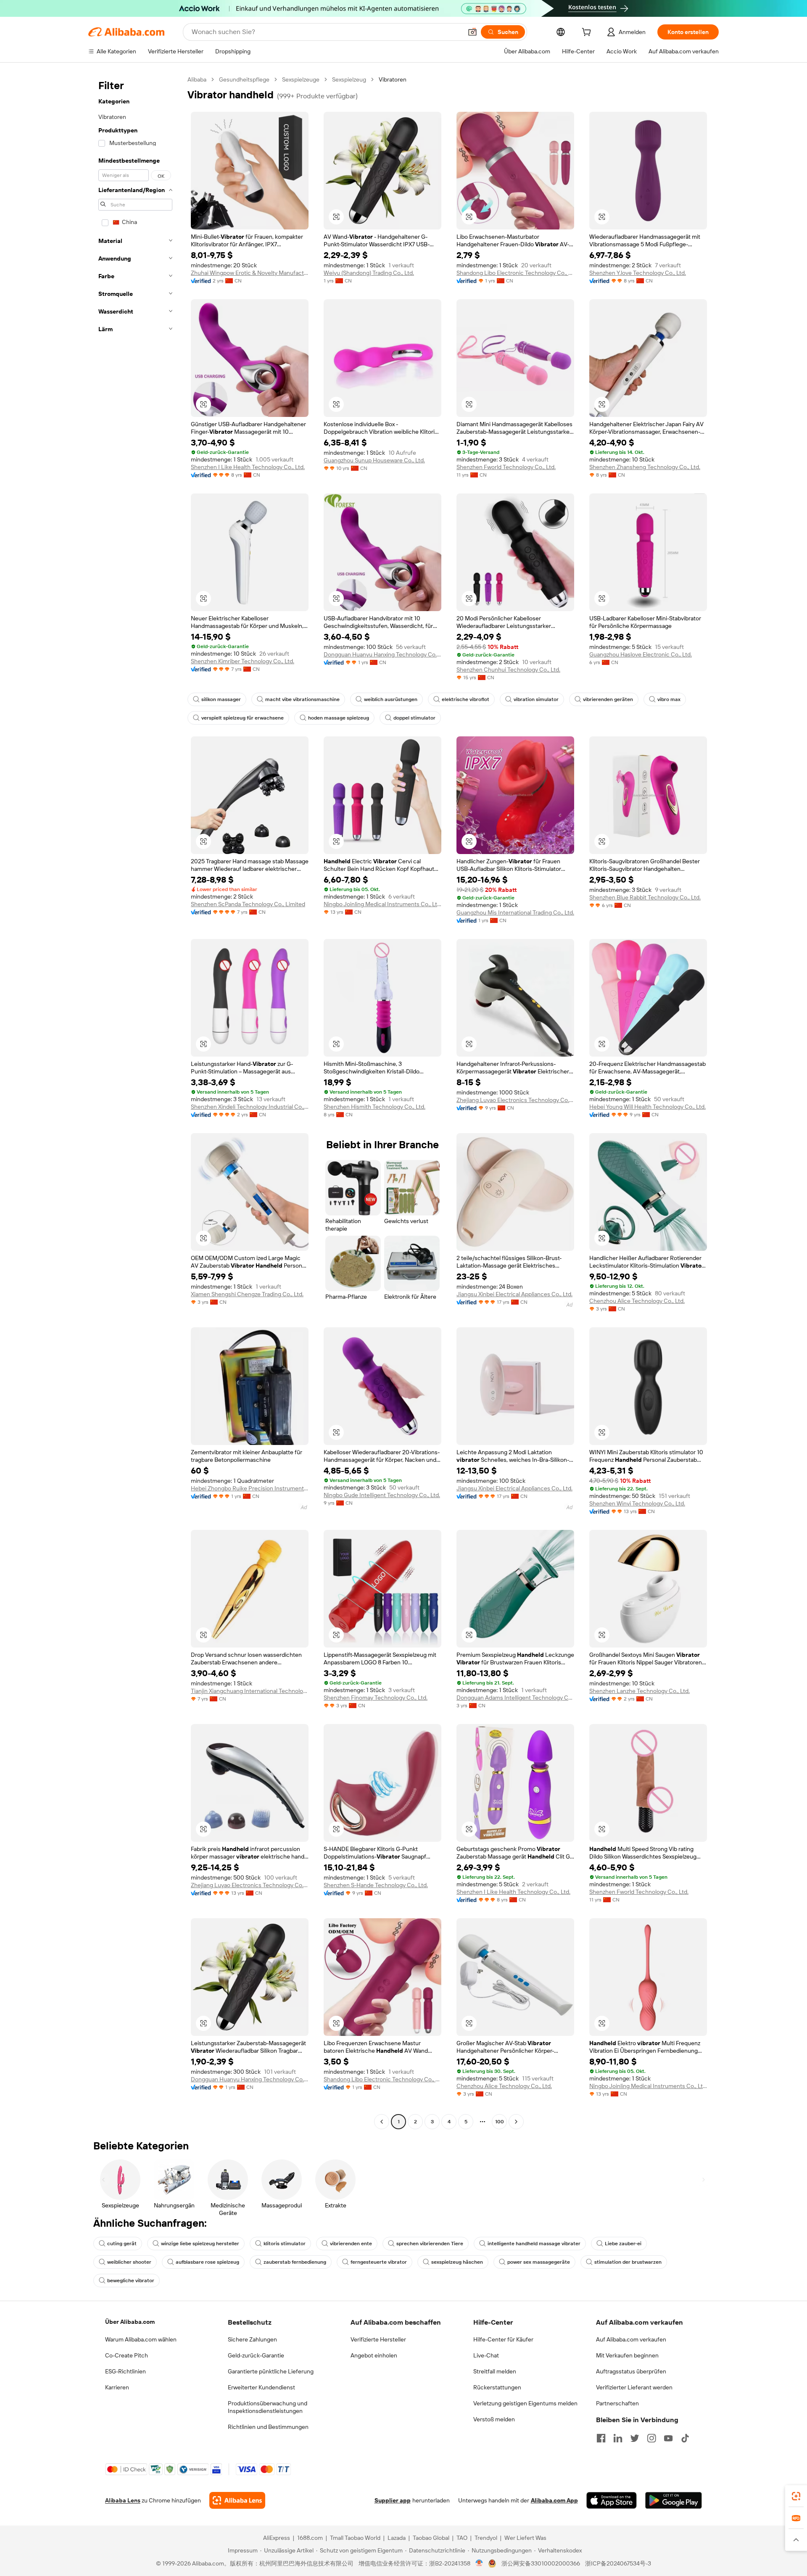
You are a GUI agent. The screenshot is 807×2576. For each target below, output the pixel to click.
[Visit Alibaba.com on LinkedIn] (618, 2438)
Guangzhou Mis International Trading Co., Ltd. (515, 912)
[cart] (588, 33)
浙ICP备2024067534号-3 (618, 2563)
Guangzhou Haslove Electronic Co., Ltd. (641, 654)
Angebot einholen (374, 2355)
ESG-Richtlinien (125, 2371)
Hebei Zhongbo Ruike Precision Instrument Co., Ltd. (250, 1488)
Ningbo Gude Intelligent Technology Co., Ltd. (382, 1495)
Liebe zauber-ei (623, 2244)
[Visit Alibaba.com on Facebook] (601, 2438)
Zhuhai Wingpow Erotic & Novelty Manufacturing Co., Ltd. (250, 273)
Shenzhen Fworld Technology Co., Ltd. (506, 467)
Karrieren (117, 2387)
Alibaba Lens (123, 2500)
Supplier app (393, 2500)
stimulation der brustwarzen (628, 2262)
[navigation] (135, 1102)
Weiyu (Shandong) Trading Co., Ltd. (369, 273)
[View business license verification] (479, 2563)
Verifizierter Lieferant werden (634, 2387)
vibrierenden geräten (608, 699)
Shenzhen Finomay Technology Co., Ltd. (376, 1698)
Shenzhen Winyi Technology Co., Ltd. (637, 1503)
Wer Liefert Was (525, 2538)
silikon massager (221, 699)
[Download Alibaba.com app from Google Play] (674, 2500)
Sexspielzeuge (301, 79)
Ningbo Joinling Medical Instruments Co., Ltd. (382, 904)
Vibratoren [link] (393, 79)
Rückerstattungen (497, 2387)
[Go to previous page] (382, 2122)
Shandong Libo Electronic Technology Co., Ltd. (515, 273)
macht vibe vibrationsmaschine (302, 699)
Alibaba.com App (554, 2500)
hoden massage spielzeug (339, 718)
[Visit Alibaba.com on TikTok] (685, 2438)
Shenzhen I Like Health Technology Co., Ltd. (248, 467)
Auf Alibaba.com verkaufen (631, 2339)
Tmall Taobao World (355, 2538)
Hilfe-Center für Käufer (503, 2339)
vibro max (669, 699)
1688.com (310, 2538)
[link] (796, 2496)
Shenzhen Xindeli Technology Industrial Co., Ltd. (250, 1107)
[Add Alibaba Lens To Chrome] (237, 2500)
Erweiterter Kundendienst (261, 2387)
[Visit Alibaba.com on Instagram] (651, 2438)
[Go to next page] (516, 2122)
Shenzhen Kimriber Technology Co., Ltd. (243, 661)
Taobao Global (431, 2538)
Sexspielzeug (349, 79)
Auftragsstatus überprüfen (631, 2371)
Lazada (397, 2538)
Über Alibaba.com (130, 2322)
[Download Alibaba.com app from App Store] (612, 2500)
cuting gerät (122, 2244)
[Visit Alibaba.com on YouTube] (668, 2438)
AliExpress (277, 2538)
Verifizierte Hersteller (378, 2339)
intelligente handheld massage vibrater (534, 2244)
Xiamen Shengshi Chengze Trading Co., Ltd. (247, 1294)
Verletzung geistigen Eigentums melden (525, 2403)
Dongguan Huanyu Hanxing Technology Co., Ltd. (382, 654)
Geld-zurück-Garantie (256, 2355)
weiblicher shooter (129, 2262)
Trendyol (486, 2538)
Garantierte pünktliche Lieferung (271, 2371)
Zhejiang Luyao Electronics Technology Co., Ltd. (515, 1100)
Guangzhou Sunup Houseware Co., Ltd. (374, 460)
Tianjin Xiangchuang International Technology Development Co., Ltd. (250, 1691)
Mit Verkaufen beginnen (627, 2355)
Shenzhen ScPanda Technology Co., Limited (248, 904)
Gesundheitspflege (244, 79)
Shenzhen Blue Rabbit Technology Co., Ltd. (645, 897)
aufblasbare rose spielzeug (207, 2262)
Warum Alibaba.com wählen (141, 2339)
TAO (462, 2538)
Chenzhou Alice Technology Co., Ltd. (637, 1301)
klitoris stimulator (285, 2244)
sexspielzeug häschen (457, 2262)
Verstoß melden (494, 2419)
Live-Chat (486, 2355)
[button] (472, 32)
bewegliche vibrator (131, 2281)
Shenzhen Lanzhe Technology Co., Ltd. (640, 1691)
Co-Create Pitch (127, 2355)
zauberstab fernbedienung (295, 2262)
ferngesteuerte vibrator (379, 2262)
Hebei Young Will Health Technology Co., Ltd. (647, 1107)
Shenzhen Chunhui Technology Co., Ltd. (508, 670)
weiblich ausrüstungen (391, 699)
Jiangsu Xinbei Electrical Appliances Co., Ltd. (514, 1294)
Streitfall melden (495, 2371)
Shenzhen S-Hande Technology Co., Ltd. (376, 1885)
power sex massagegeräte (539, 2262)
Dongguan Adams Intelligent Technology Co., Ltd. (515, 1698)
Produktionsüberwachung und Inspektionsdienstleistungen (268, 2407)
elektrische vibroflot (465, 699)
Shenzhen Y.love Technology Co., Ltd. (638, 273)
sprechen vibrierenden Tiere (430, 2244)
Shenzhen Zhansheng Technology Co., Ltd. (645, 467)
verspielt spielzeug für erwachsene (243, 718)
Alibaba (197, 79)
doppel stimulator (414, 718)
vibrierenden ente (351, 2244)
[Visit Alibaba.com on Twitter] (635, 2438)
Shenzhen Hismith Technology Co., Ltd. (374, 1107)
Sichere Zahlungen (252, 2339)
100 (500, 2122)
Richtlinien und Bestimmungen (268, 2427)
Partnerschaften (617, 2403)
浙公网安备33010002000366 (541, 2563)
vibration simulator (536, 699)
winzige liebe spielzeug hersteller (200, 2244)
